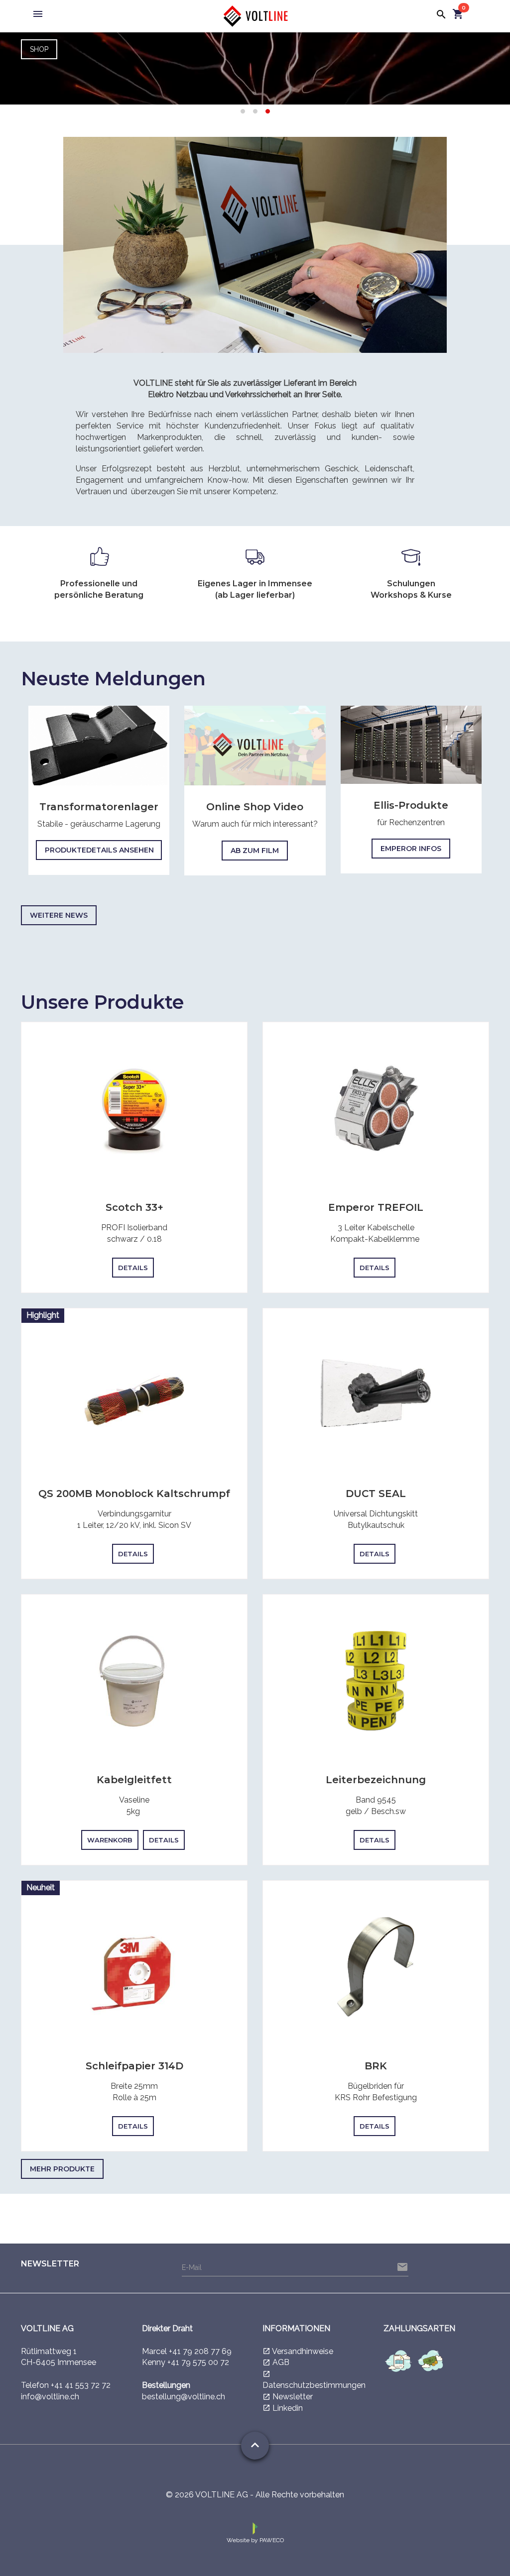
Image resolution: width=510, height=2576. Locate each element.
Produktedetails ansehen (99, 850)
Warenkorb (110, 1840)
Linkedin (288, 2408)
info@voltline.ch (50, 2397)
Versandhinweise (303, 2351)
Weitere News (59, 915)
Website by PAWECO (255, 2540)
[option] (255, 67)
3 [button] (268, 112)
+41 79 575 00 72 (198, 2362)
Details (133, 1268)
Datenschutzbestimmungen (314, 2385)
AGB (281, 2362)
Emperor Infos (411, 849)
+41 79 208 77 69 (200, 2351)
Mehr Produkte (62, 2169)
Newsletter (293, 2397)
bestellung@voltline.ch (184, 2397)
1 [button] (243, 112)
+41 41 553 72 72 (81, 2385)
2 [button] (255, 112)
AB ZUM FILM (255, 851)
